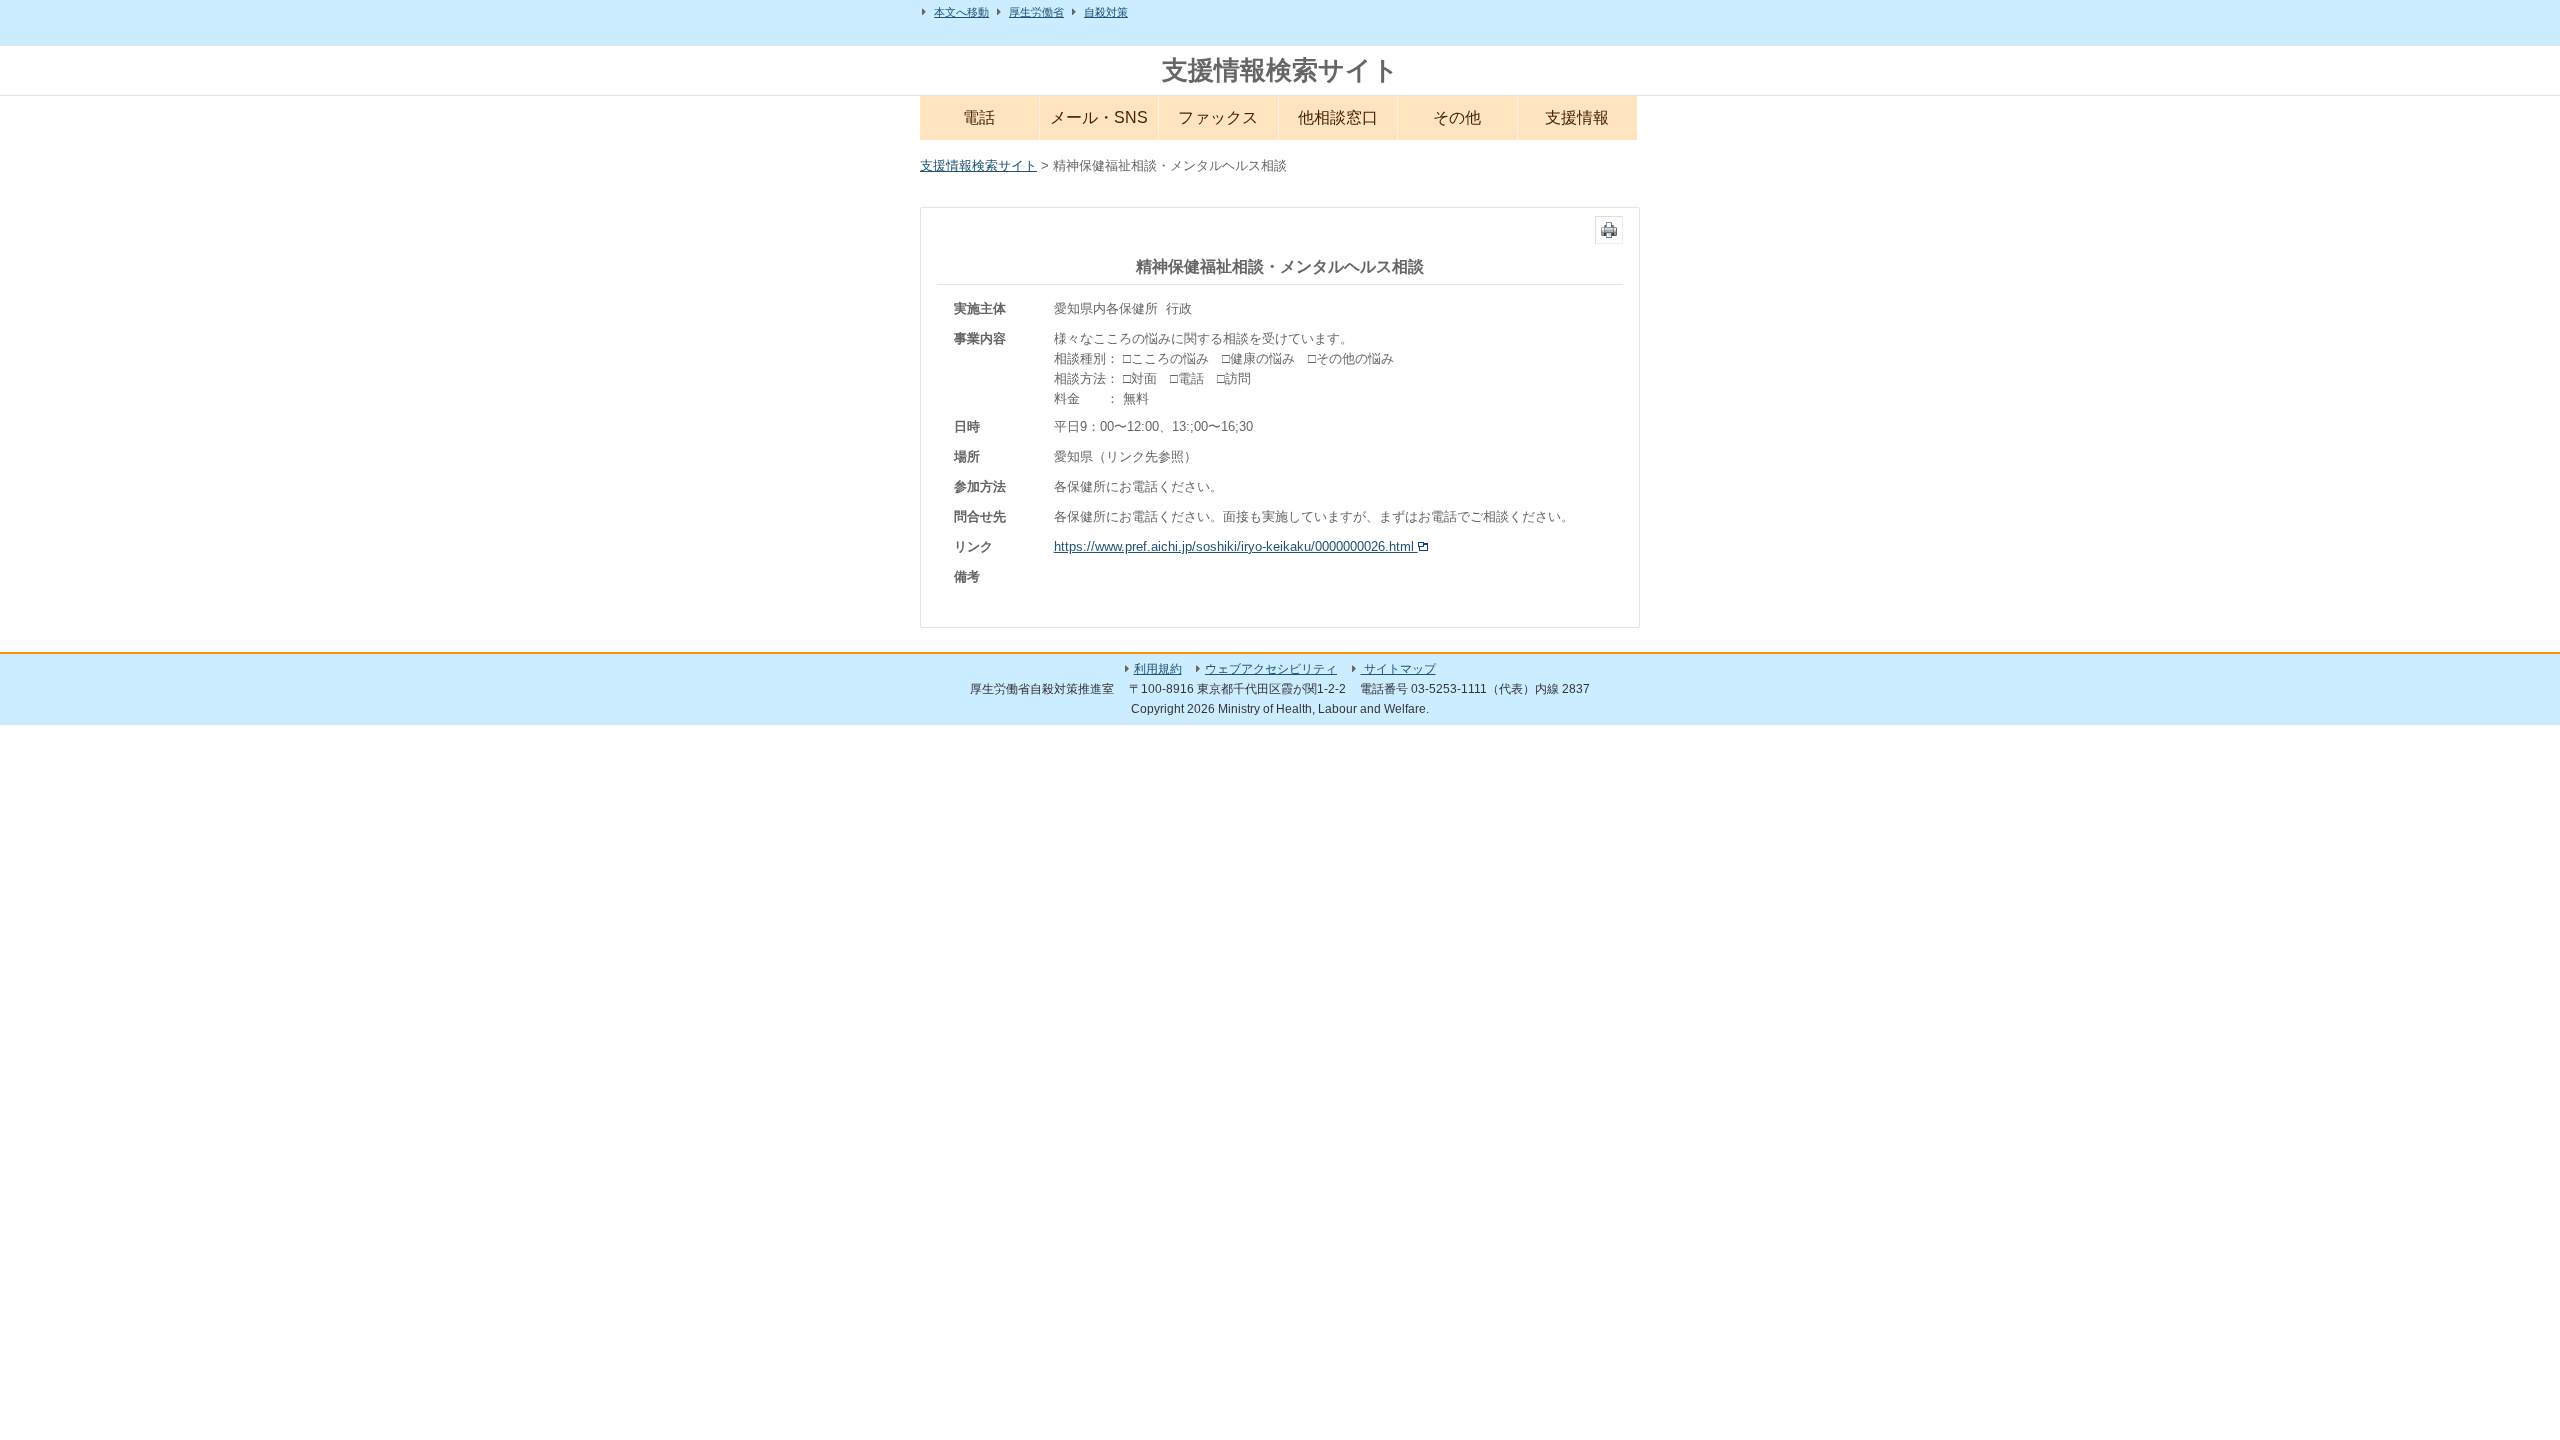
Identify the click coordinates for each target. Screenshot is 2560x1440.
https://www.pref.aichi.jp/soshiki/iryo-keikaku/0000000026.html (1236, 546)
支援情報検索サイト (1280, 70)
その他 (1457, 117)
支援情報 (1577, 117)
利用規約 (1158, 669)
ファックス (1218, 117)
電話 (979, 117)
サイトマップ (1398, 669)
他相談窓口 (1338, 117)
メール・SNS (1099, 117)
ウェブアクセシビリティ (1271, 669)
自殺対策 (1106, 12)
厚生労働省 (1036, 12)
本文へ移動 (961, 12)
